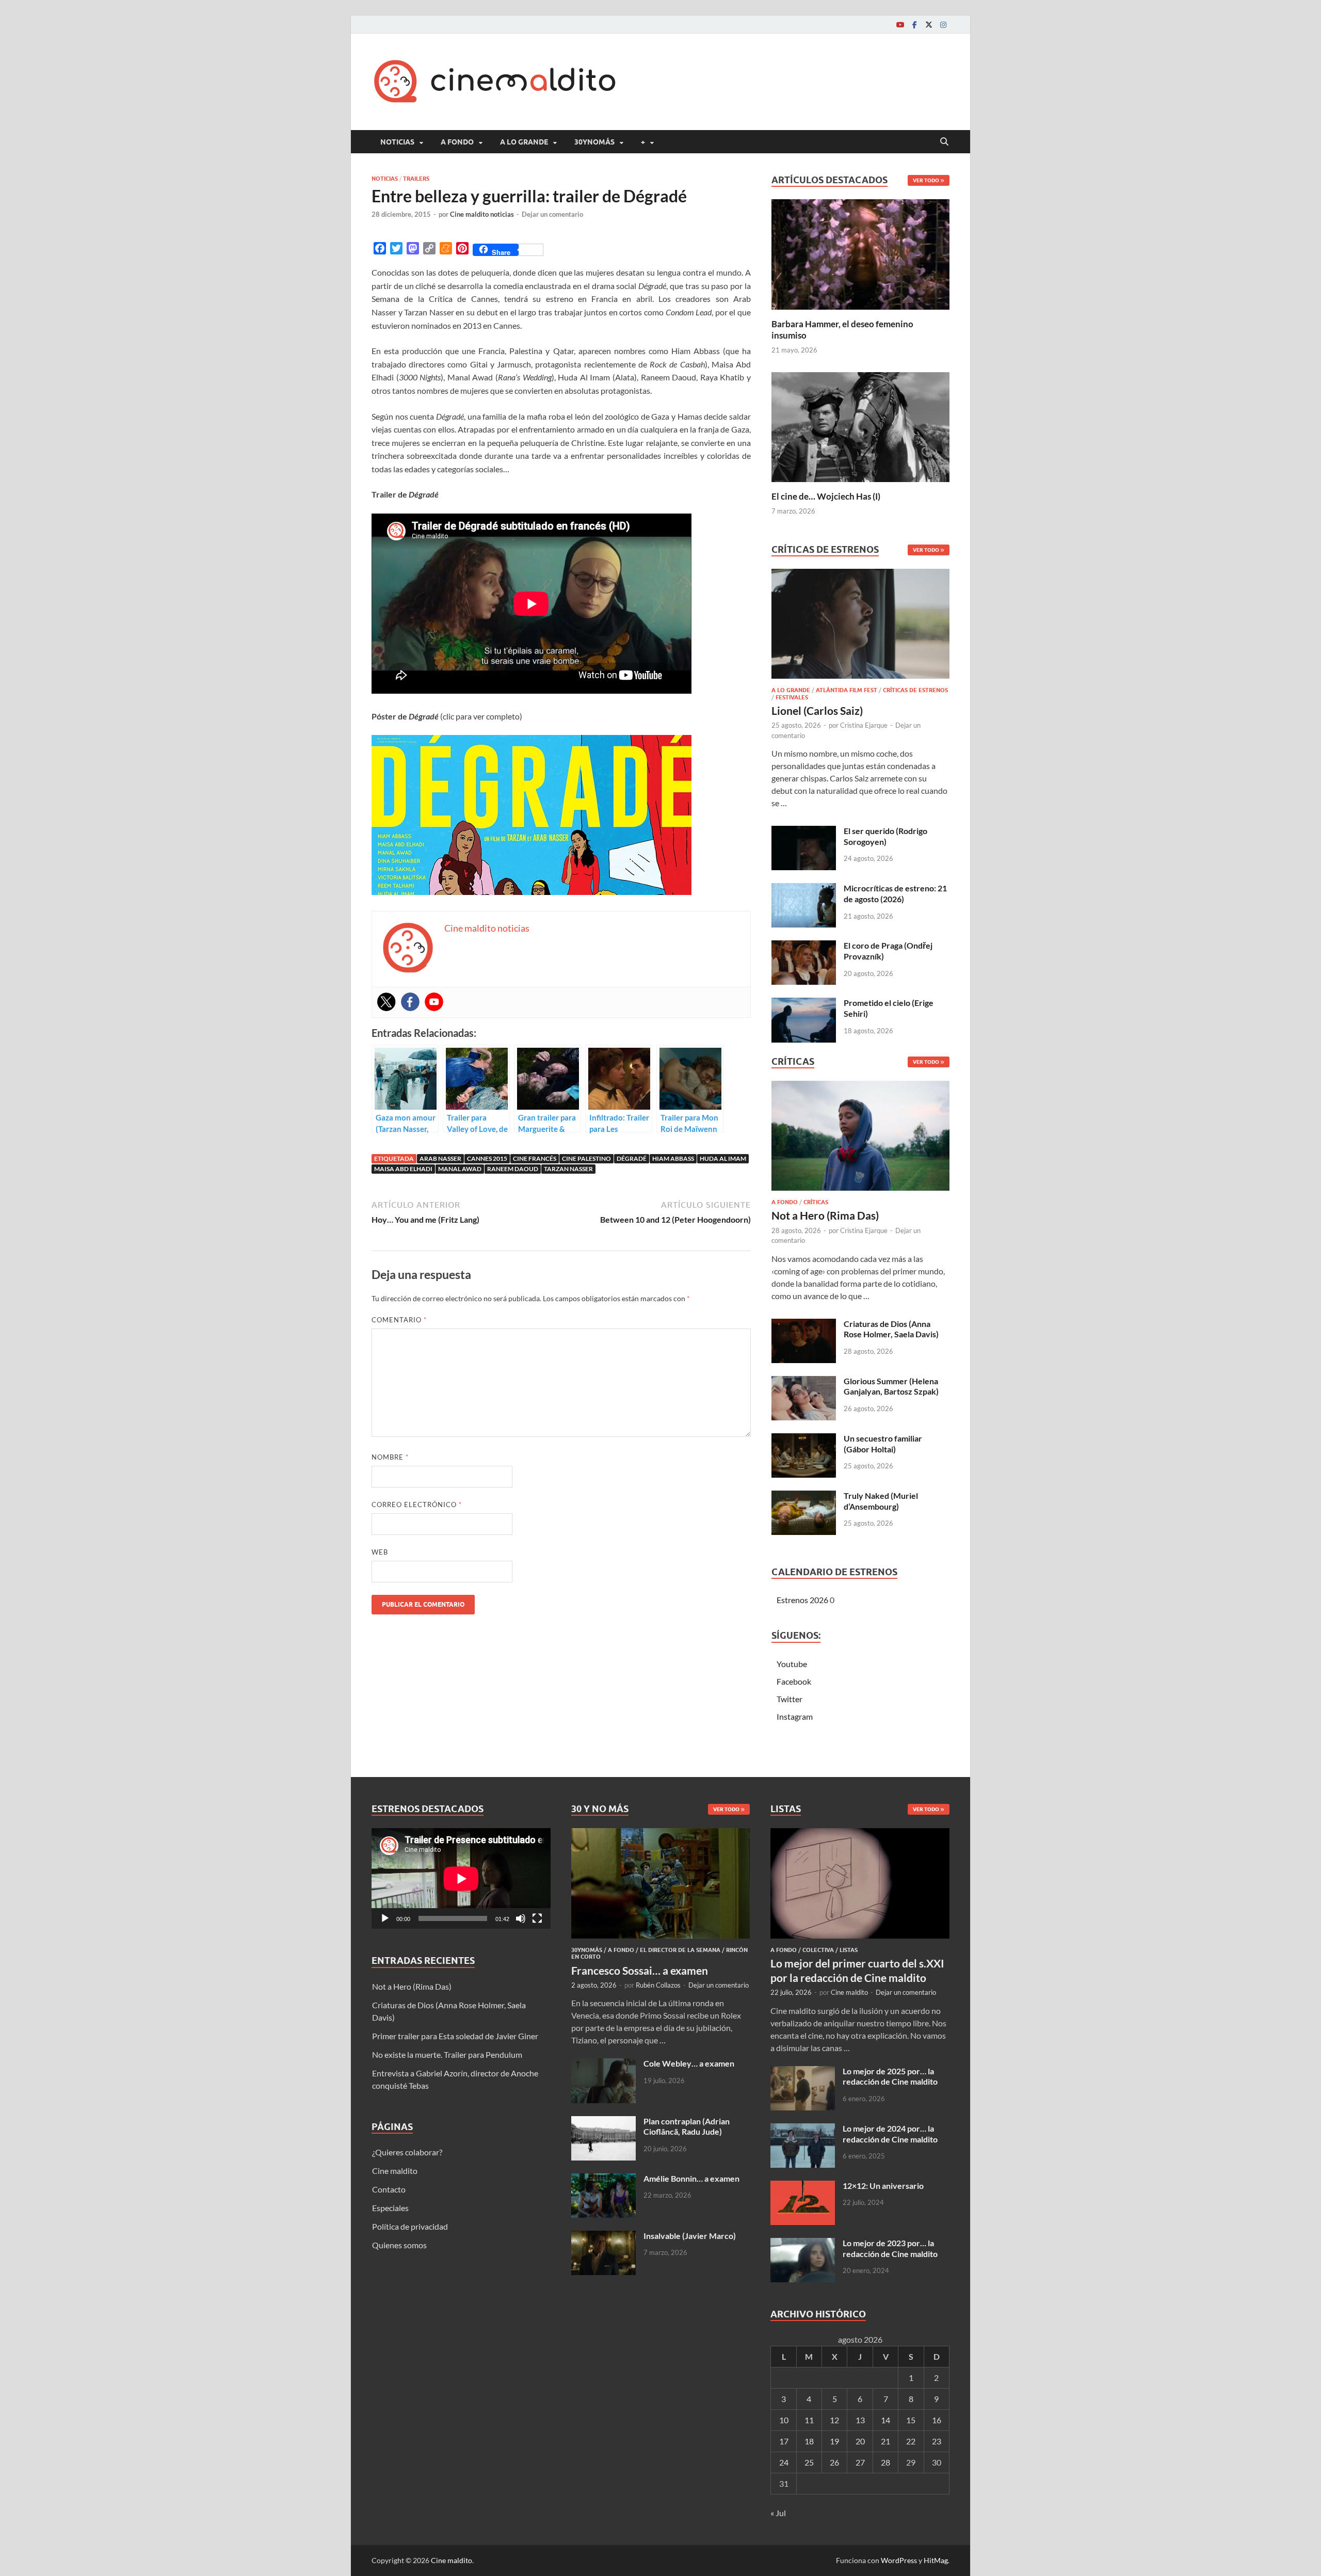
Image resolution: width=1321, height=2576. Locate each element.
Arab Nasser (440, 1158)
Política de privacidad (410, 2226)
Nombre (390, 1457)
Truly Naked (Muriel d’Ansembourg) (881, 1501)
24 (784, 2462)
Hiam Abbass (673, 1158)
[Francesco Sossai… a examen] (661, 1834)
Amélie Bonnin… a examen (691, 2178)
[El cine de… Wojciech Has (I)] (860, 426)
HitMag (936, 2560)
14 (885, 2420)
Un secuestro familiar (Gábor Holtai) (883, 1444)
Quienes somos (399, 2245)
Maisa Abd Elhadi (403, 1169)
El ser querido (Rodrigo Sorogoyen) (885, 836)
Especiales (390, 2208)
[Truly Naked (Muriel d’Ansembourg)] (804, 1497)
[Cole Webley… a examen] (603, 2064)
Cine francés (535, 1158)
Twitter (790, 1699)
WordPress (899, 2560)
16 (937, 2420)
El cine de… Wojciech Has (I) (826, 496)
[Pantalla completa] (537, 1918)
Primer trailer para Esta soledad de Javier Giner (455, 2036)
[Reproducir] (385, 1918)
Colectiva (818, 1950)
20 (860, 2441)
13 (860, 2420)
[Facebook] (914, 25)
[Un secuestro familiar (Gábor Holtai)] (804, 1439)
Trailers (416, 179)
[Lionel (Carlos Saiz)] (860, 627)
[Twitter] (929, 25)
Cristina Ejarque (864, 725)
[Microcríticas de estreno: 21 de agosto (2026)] (804, 889)
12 (834, 2420)
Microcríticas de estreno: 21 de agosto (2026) (895, 893)
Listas (849, 1950)
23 (937, 2441)
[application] (461, 1878)
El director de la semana (680, 1950)
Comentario (399, 1320)
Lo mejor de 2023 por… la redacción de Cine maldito (890, 2248)
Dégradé (632, 1158)
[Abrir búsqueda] (944, 142)
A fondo (457, 142)
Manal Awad (460, 1169)
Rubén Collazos (658, 1985)
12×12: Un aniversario (883, 2186)
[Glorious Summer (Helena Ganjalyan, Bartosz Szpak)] (804, 1382)
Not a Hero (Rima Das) (825, 1215)
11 (809, 2420)
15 (911, 2420)
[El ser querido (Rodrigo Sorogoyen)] (804, 832)
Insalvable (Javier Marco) (690, 2236)
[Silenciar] (521, 1918)
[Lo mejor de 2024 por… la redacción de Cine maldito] (803, 2129)
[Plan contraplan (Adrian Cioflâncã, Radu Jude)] (603, 2122)
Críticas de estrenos (915, 690)
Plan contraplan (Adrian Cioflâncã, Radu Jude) (687, 2126)
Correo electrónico (417, 1505)
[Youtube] (900, 25)
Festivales (792, 697)
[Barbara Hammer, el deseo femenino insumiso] (860, 253)
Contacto (389, 2189)
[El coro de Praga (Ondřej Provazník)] (804, 946)
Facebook (794, 1681)
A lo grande (524, 142)
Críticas (816, 1202)
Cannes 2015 (487, 1158)
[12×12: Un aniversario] (803, 2187)
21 (885, 2441)
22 (911, 2441)
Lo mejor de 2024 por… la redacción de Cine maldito (890, 2134)
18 (809, 2441)
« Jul (778, 2513)
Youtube (792, 1664)
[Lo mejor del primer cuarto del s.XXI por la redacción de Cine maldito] (860, 1834)
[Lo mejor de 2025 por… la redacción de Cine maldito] (803, 2072)
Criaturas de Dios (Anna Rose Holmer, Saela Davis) (891, 1329)
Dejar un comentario (552, 214)
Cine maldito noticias (482, 214)
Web (380, 1552)
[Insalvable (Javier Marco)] (603, 2237)
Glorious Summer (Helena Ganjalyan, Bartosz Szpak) (891, 1386)
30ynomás (594, 142)
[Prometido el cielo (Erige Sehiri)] (804, 1004)
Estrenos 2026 (802, 1600)
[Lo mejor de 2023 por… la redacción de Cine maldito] (803, 2244)
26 (834, 2462)
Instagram (795, 1716)
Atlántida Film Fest (847, 690)
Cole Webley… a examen (689, 2063)
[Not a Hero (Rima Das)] (860, 1139)
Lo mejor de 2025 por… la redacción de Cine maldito (890, 2076)
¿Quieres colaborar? (407, 2152)
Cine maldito (395, 2171)
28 (885, 2462)
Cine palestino (586, 1158)
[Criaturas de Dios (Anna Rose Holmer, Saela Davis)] (804, 1325)
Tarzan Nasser (568, 1169)
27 (860, 2462)
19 (834, 2441)
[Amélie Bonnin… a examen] (603, 2179)
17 (784, 2441)
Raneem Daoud (513, 1169)
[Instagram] (943, 25)
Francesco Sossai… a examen (640, 1970)
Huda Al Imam (723, 1158)
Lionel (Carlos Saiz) (817, 710)
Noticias (397, 142)
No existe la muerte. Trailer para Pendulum (447, 2054)
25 (809, 2462)
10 (784, 2420)
